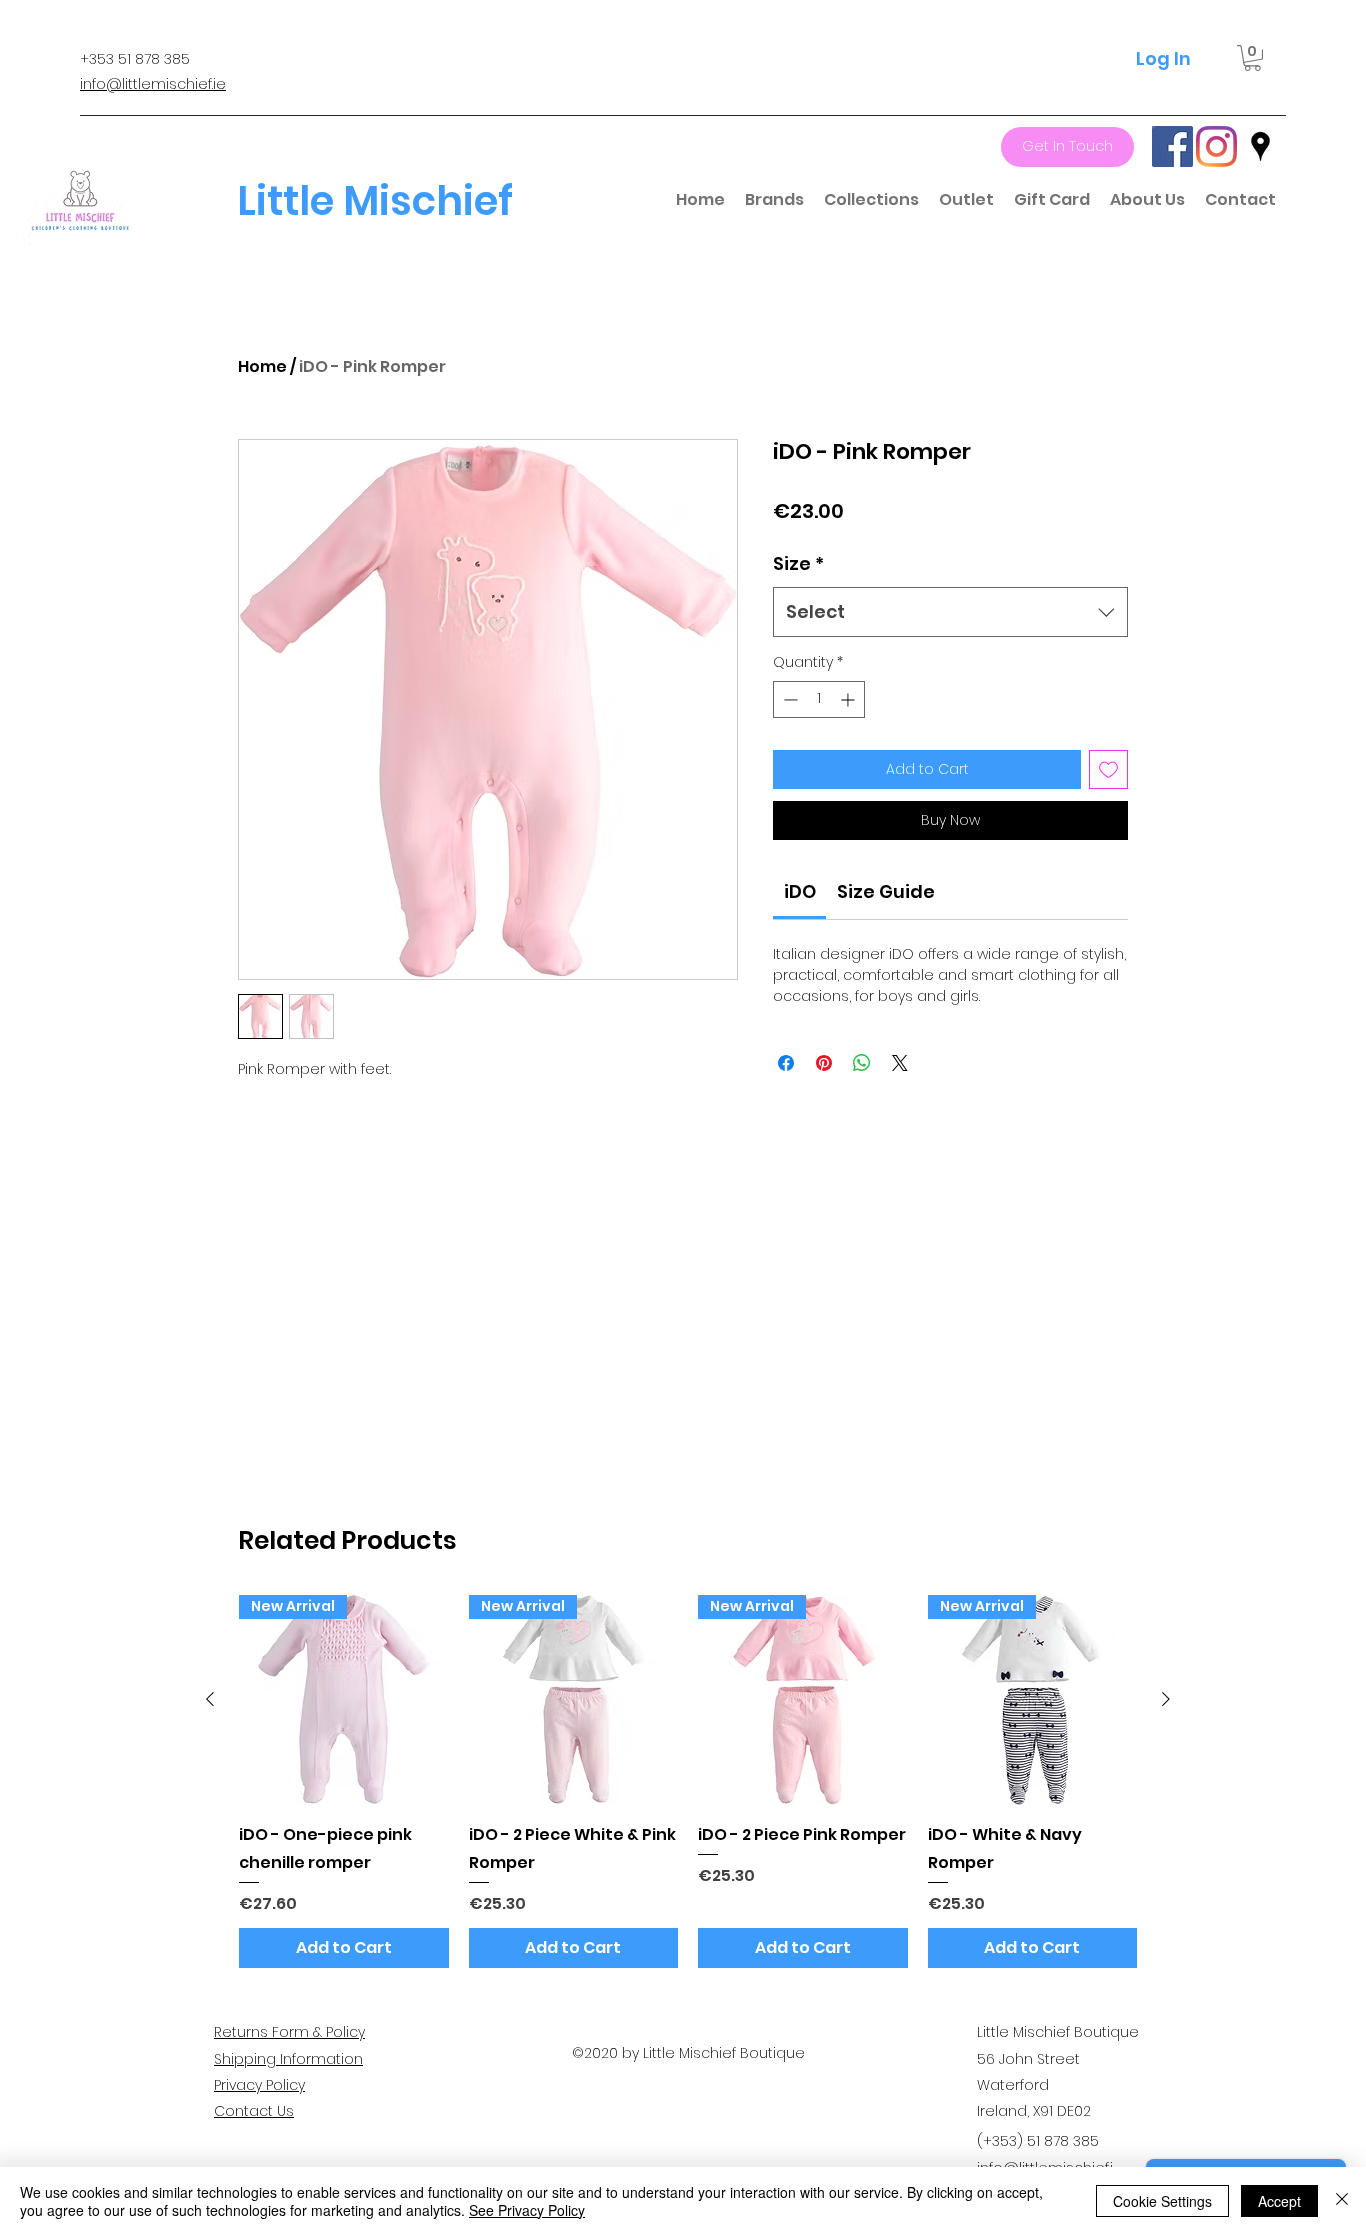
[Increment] (849, 699)
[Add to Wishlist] (1108, 769)
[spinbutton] (819, 699)
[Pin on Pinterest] (824, 1063)
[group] (688, 1781)
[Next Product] (1166, 1699)
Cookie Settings (1162, 2201)
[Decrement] (788, 699)
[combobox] (950, 612)
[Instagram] (1216, 146)
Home (262, 366)
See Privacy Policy (527, 2210)
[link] (800, 891)
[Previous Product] (210, 1699)
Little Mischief (375, 201)
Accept (1279, 2201)
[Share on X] (900, 1063)
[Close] (1342, 2201)
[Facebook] (1172, 146)
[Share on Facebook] (786, 1063)
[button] (1252, 58)
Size (798, 563)
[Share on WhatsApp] (862, 1063)
